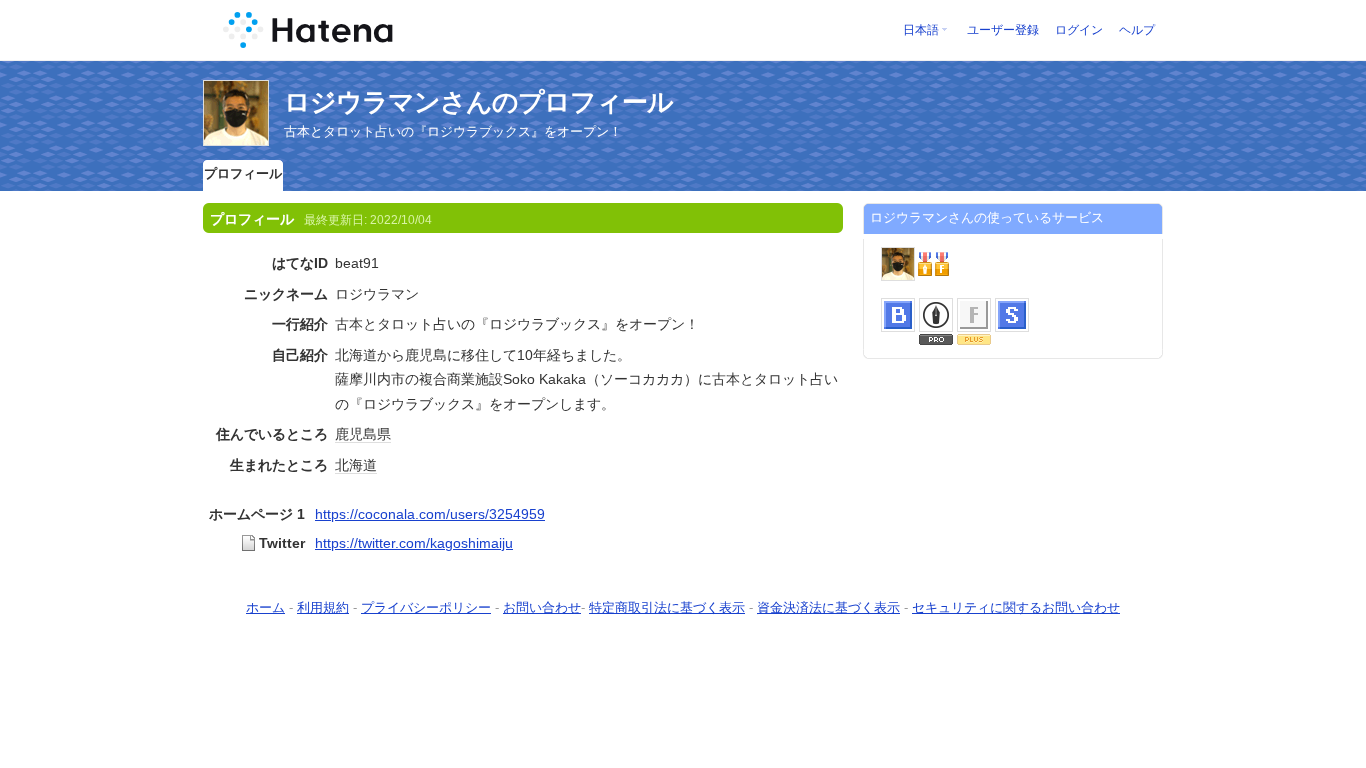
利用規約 (323, 607)
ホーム (265, 607)
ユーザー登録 (1003, 30)
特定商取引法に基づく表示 (667, 607)
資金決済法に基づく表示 (828, 607)
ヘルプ (1137, 30)
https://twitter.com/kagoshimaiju (414, 543)
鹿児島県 (363, 434)
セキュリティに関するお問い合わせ (1016, 607)
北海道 (356, 465)
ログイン (1079, 30)
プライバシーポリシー (426, 607)
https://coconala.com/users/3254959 (430, 514)
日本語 (921, 30)
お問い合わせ (542, 607)
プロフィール (243, 173)
